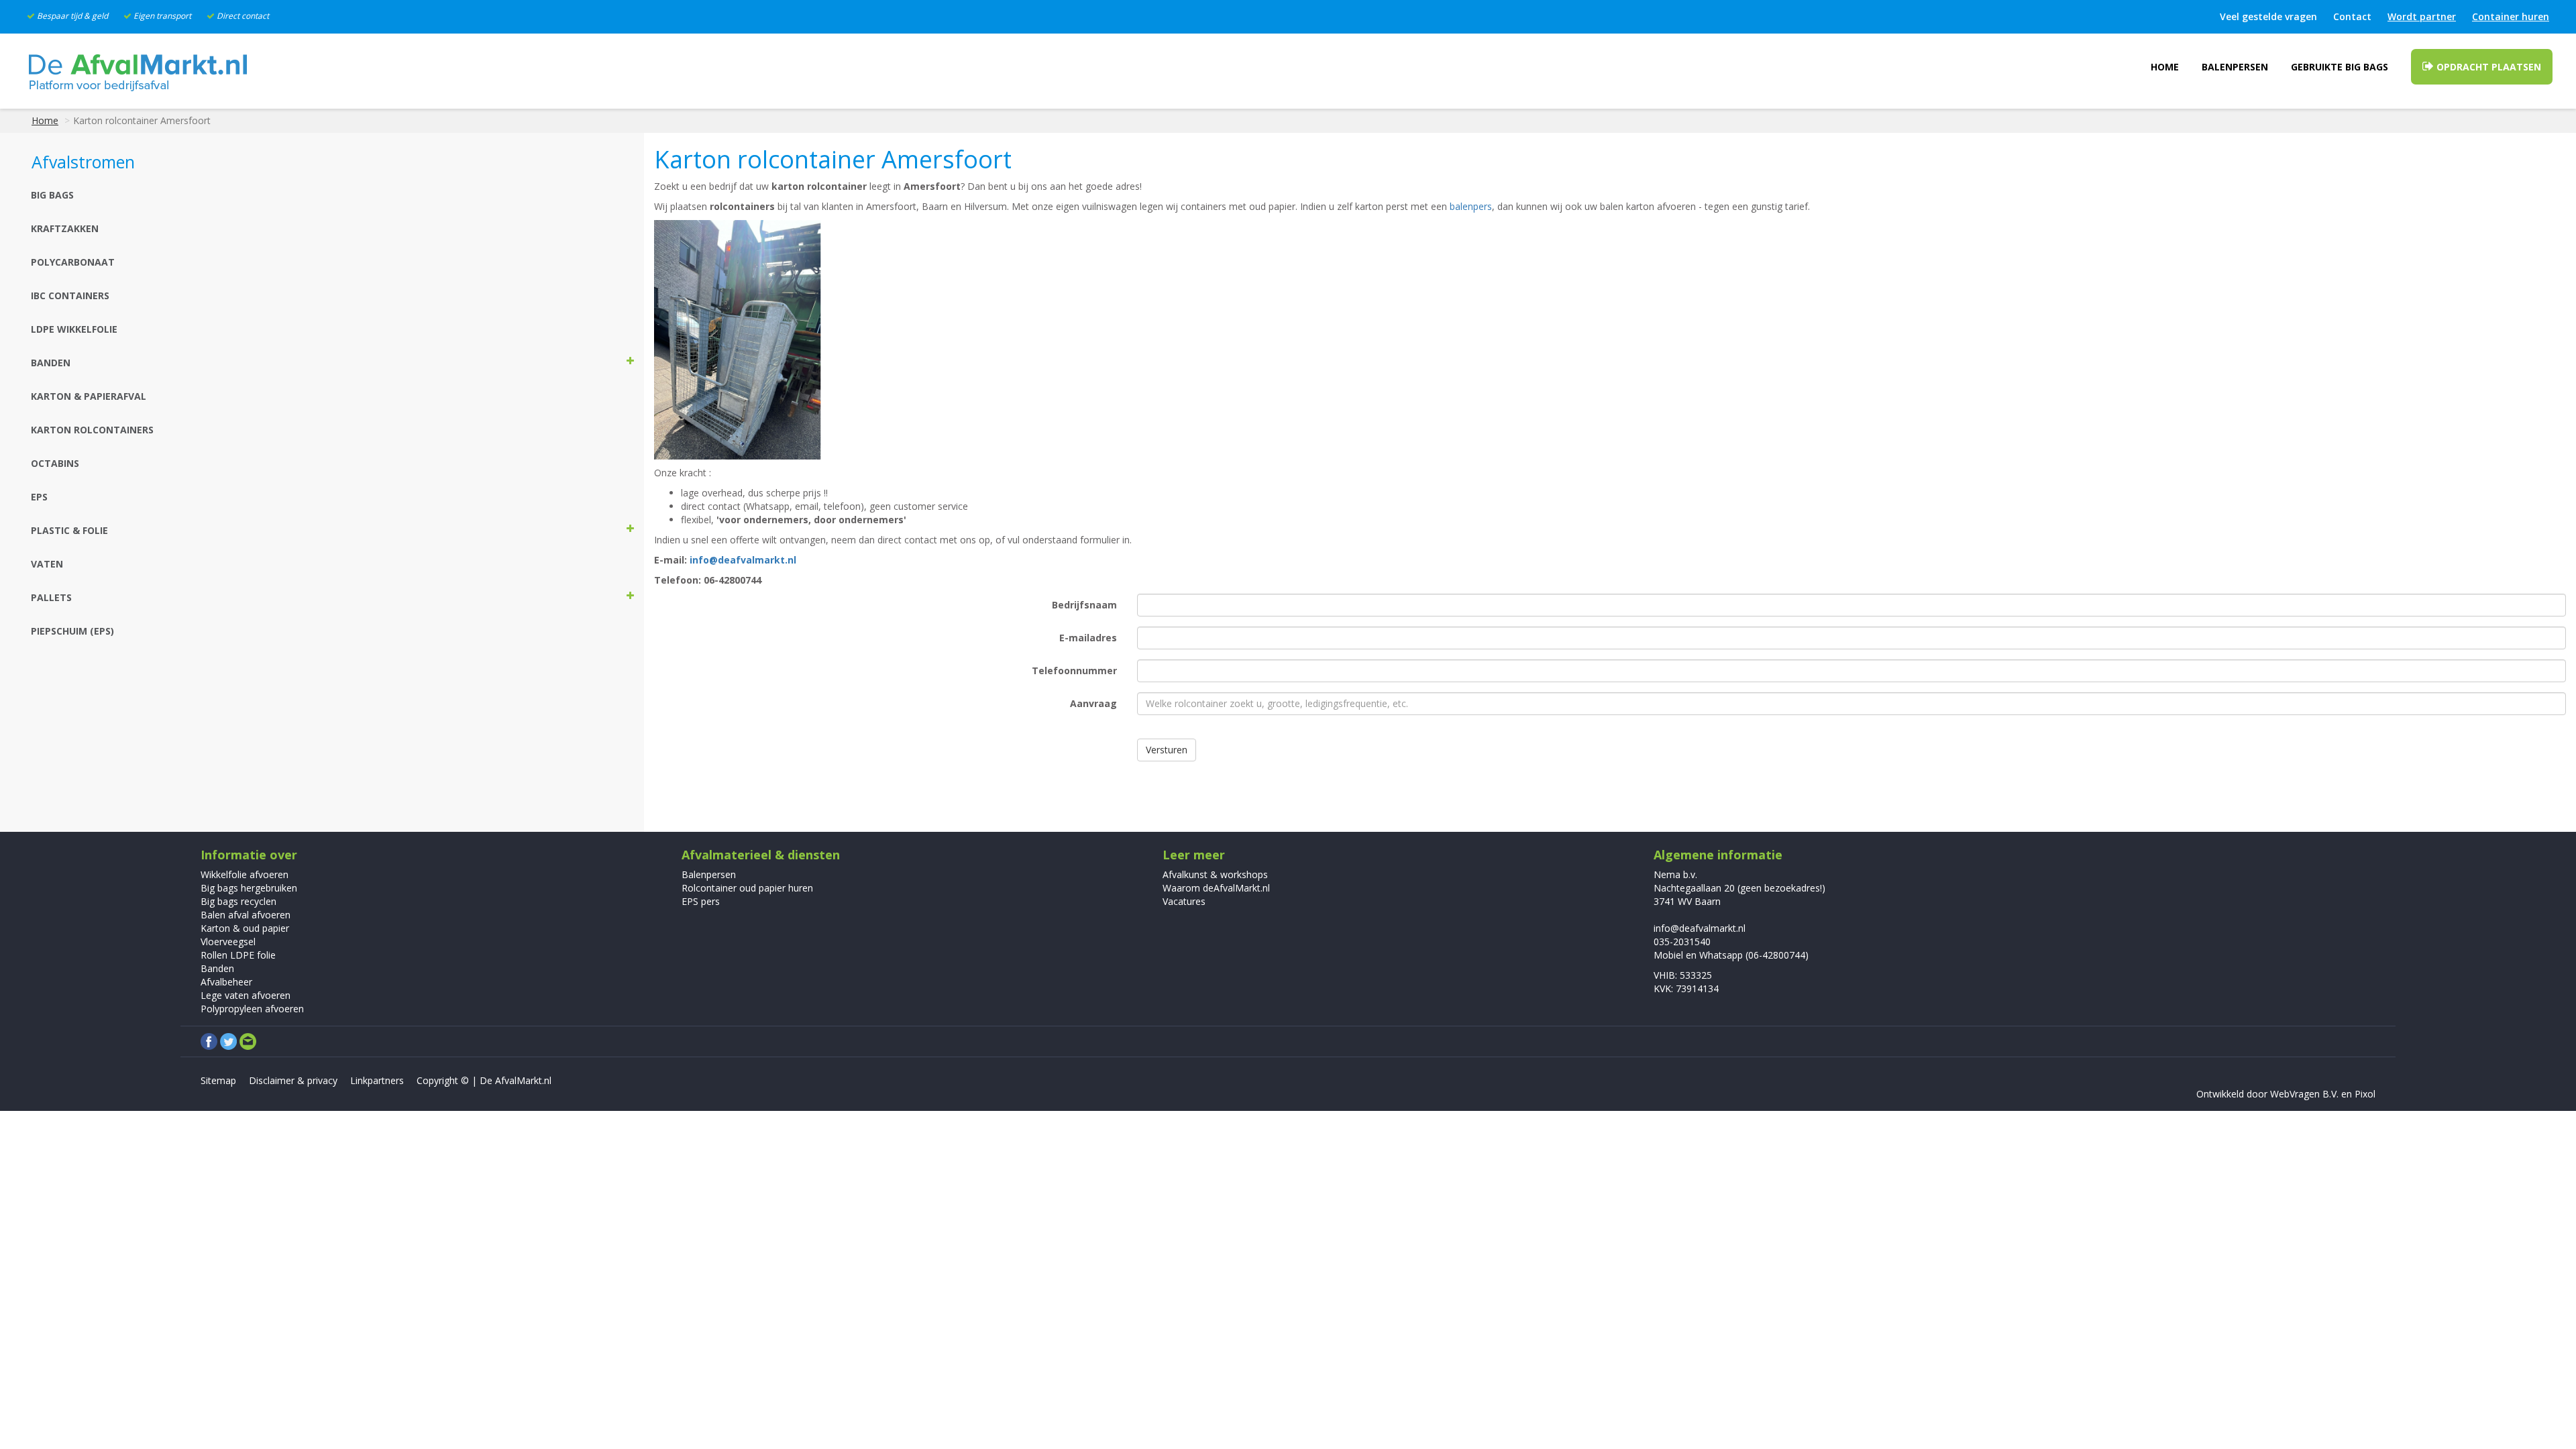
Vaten (47, 564)
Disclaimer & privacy (293, 1080)
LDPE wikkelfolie (74, 329)
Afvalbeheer (226, 982)
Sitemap (218, 1080)
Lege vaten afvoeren (246, 995)
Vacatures (1184, 901)
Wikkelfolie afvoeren (245, 874)
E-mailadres (1088, 638)
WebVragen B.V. (2304, 1094)
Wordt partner (2422, 16)
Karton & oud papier (245, 928)
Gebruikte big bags (2340, 67)
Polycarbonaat (73, 262)
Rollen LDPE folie (238, 955)
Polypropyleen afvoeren (252, 1009)
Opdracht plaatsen (2487, 67)
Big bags (52, 195)
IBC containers (70, 296)
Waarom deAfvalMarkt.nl (1216, 888)
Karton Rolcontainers (92, 430)
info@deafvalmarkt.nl (743, 560)
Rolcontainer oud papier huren (747, 888)
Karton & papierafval (89, 396)
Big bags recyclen (238, 901)
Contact (2352, 16)
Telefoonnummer (1074, 670)
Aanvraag (1093, 703)
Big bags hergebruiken (249, 888)
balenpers (1471, 206)
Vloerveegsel (228, 942)
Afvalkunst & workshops (1215, 874)
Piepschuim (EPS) (72, 631)
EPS (39, 497)
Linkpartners (377, 1080)
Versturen (1167, 750)
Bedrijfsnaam (1084, 605)
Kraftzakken (65, 228)
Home (2165, 67)
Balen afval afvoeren (246, 915)
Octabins (55, 463)
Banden (217, 968)
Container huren (2511, 16)
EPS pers (701, 901)
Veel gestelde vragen (2268, 16)
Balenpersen (2235, 67)
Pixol (2365, 1094)
